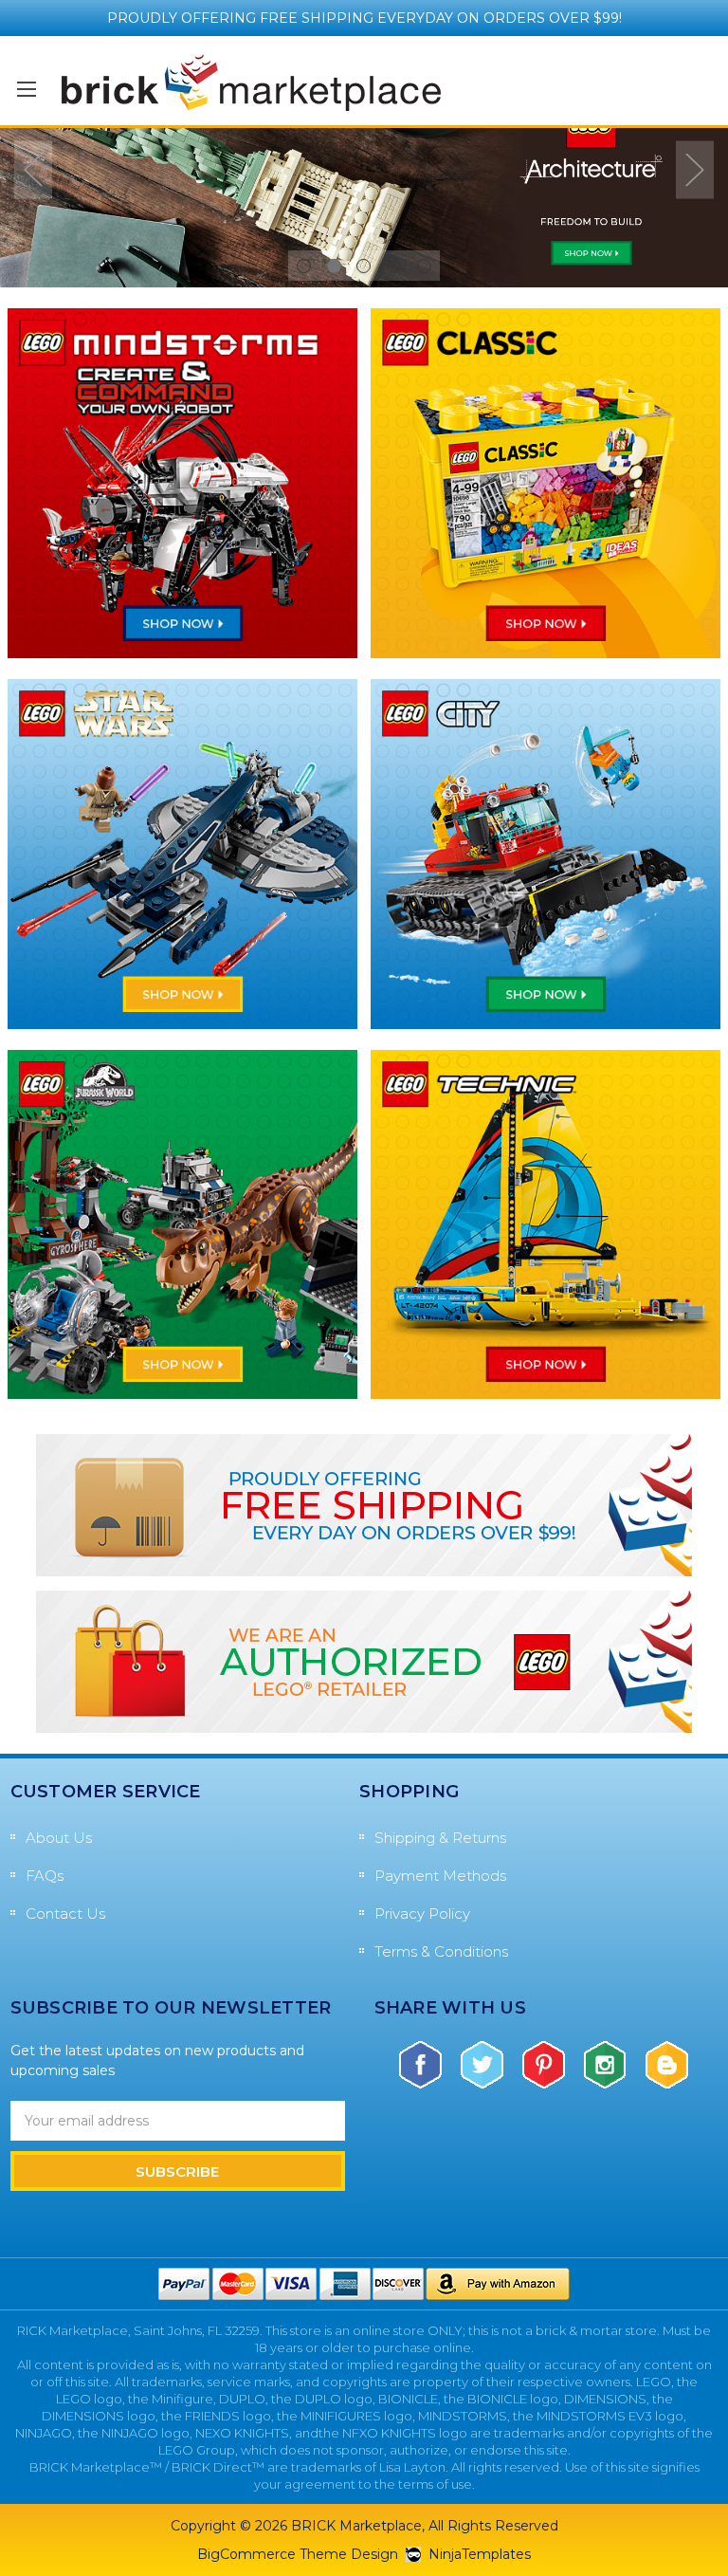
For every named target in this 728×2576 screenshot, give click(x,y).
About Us (59, 1838)
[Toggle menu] (26, 89)
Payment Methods (440, 1876)
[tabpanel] (364, 184)
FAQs (45, 1876)
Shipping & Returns (440, 1838)
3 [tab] (364, 266)
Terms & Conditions (441, 1951)
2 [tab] (334, 266)
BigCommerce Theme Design (298, 2554)
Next (695, 169)
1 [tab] (304, 266)
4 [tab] (394, 266)
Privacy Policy (422, 1914)
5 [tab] (424, 266)
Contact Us (65, 1914)
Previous (33, 169)
